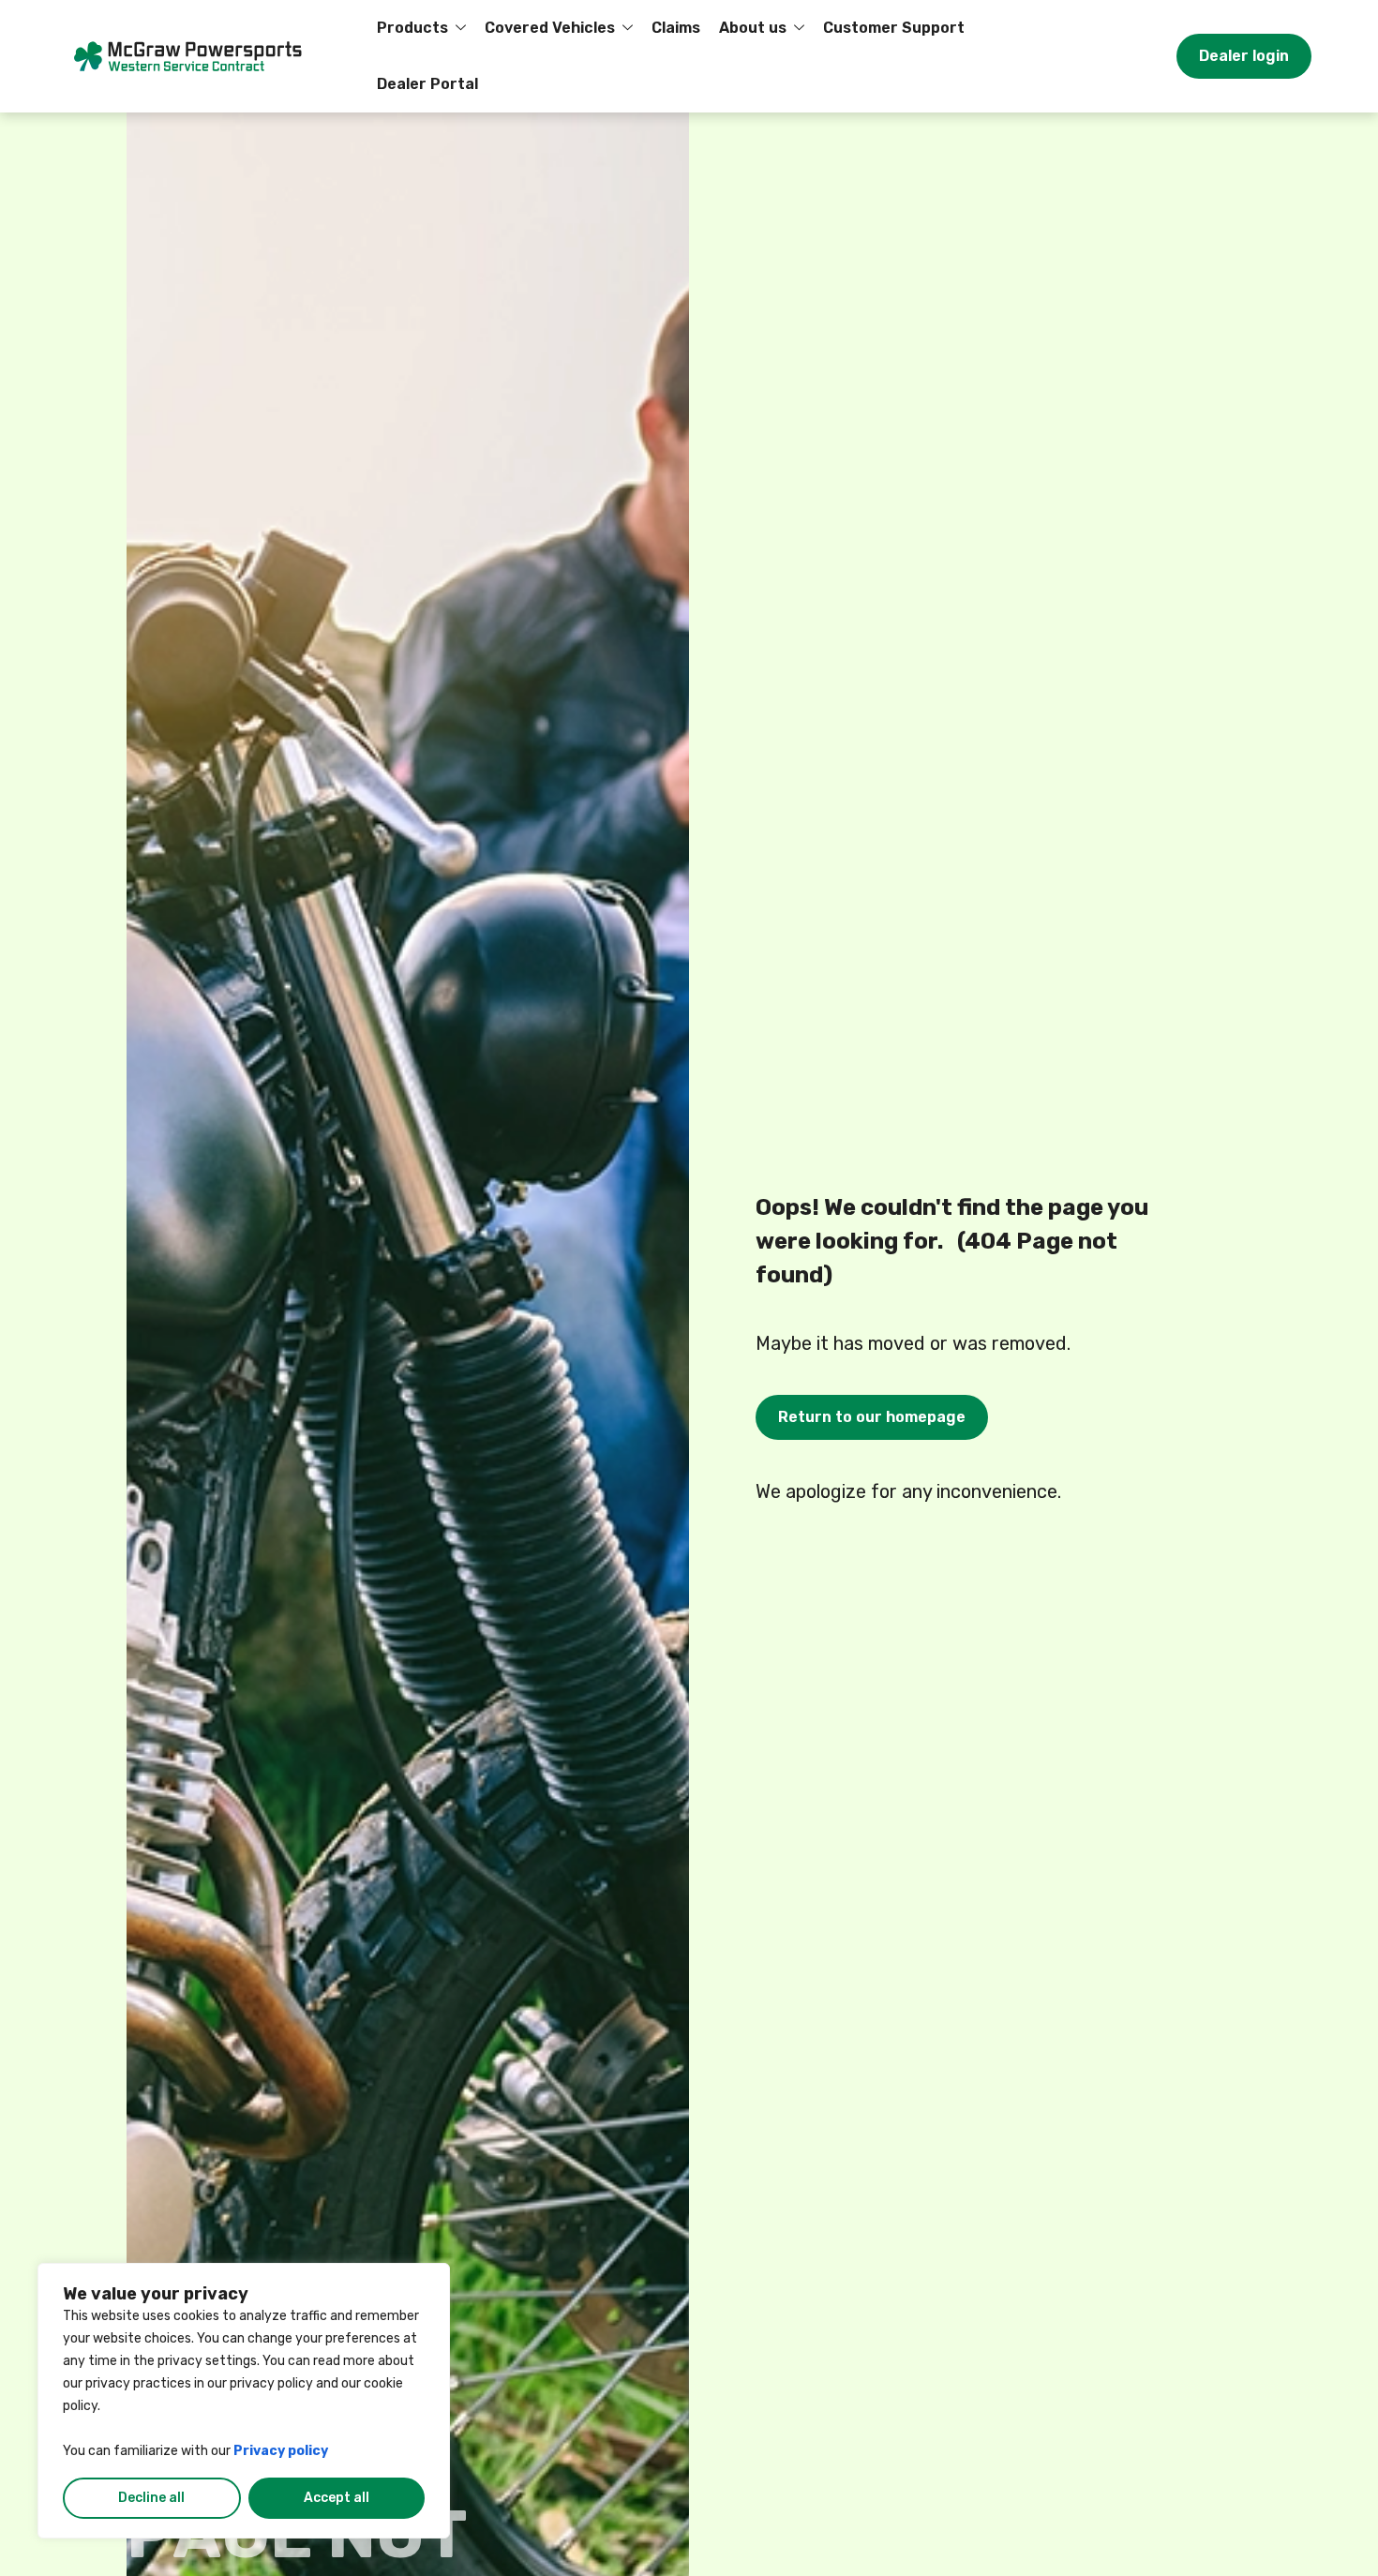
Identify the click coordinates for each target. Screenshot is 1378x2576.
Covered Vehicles (550, 28)
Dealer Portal (427, 84)
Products (412, 28)
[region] (244, 2401)
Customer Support (894, 28)
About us (753, 28)
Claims (676, 28)
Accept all (337, 2498)
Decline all (151, 2498)
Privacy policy (281, 2451)
